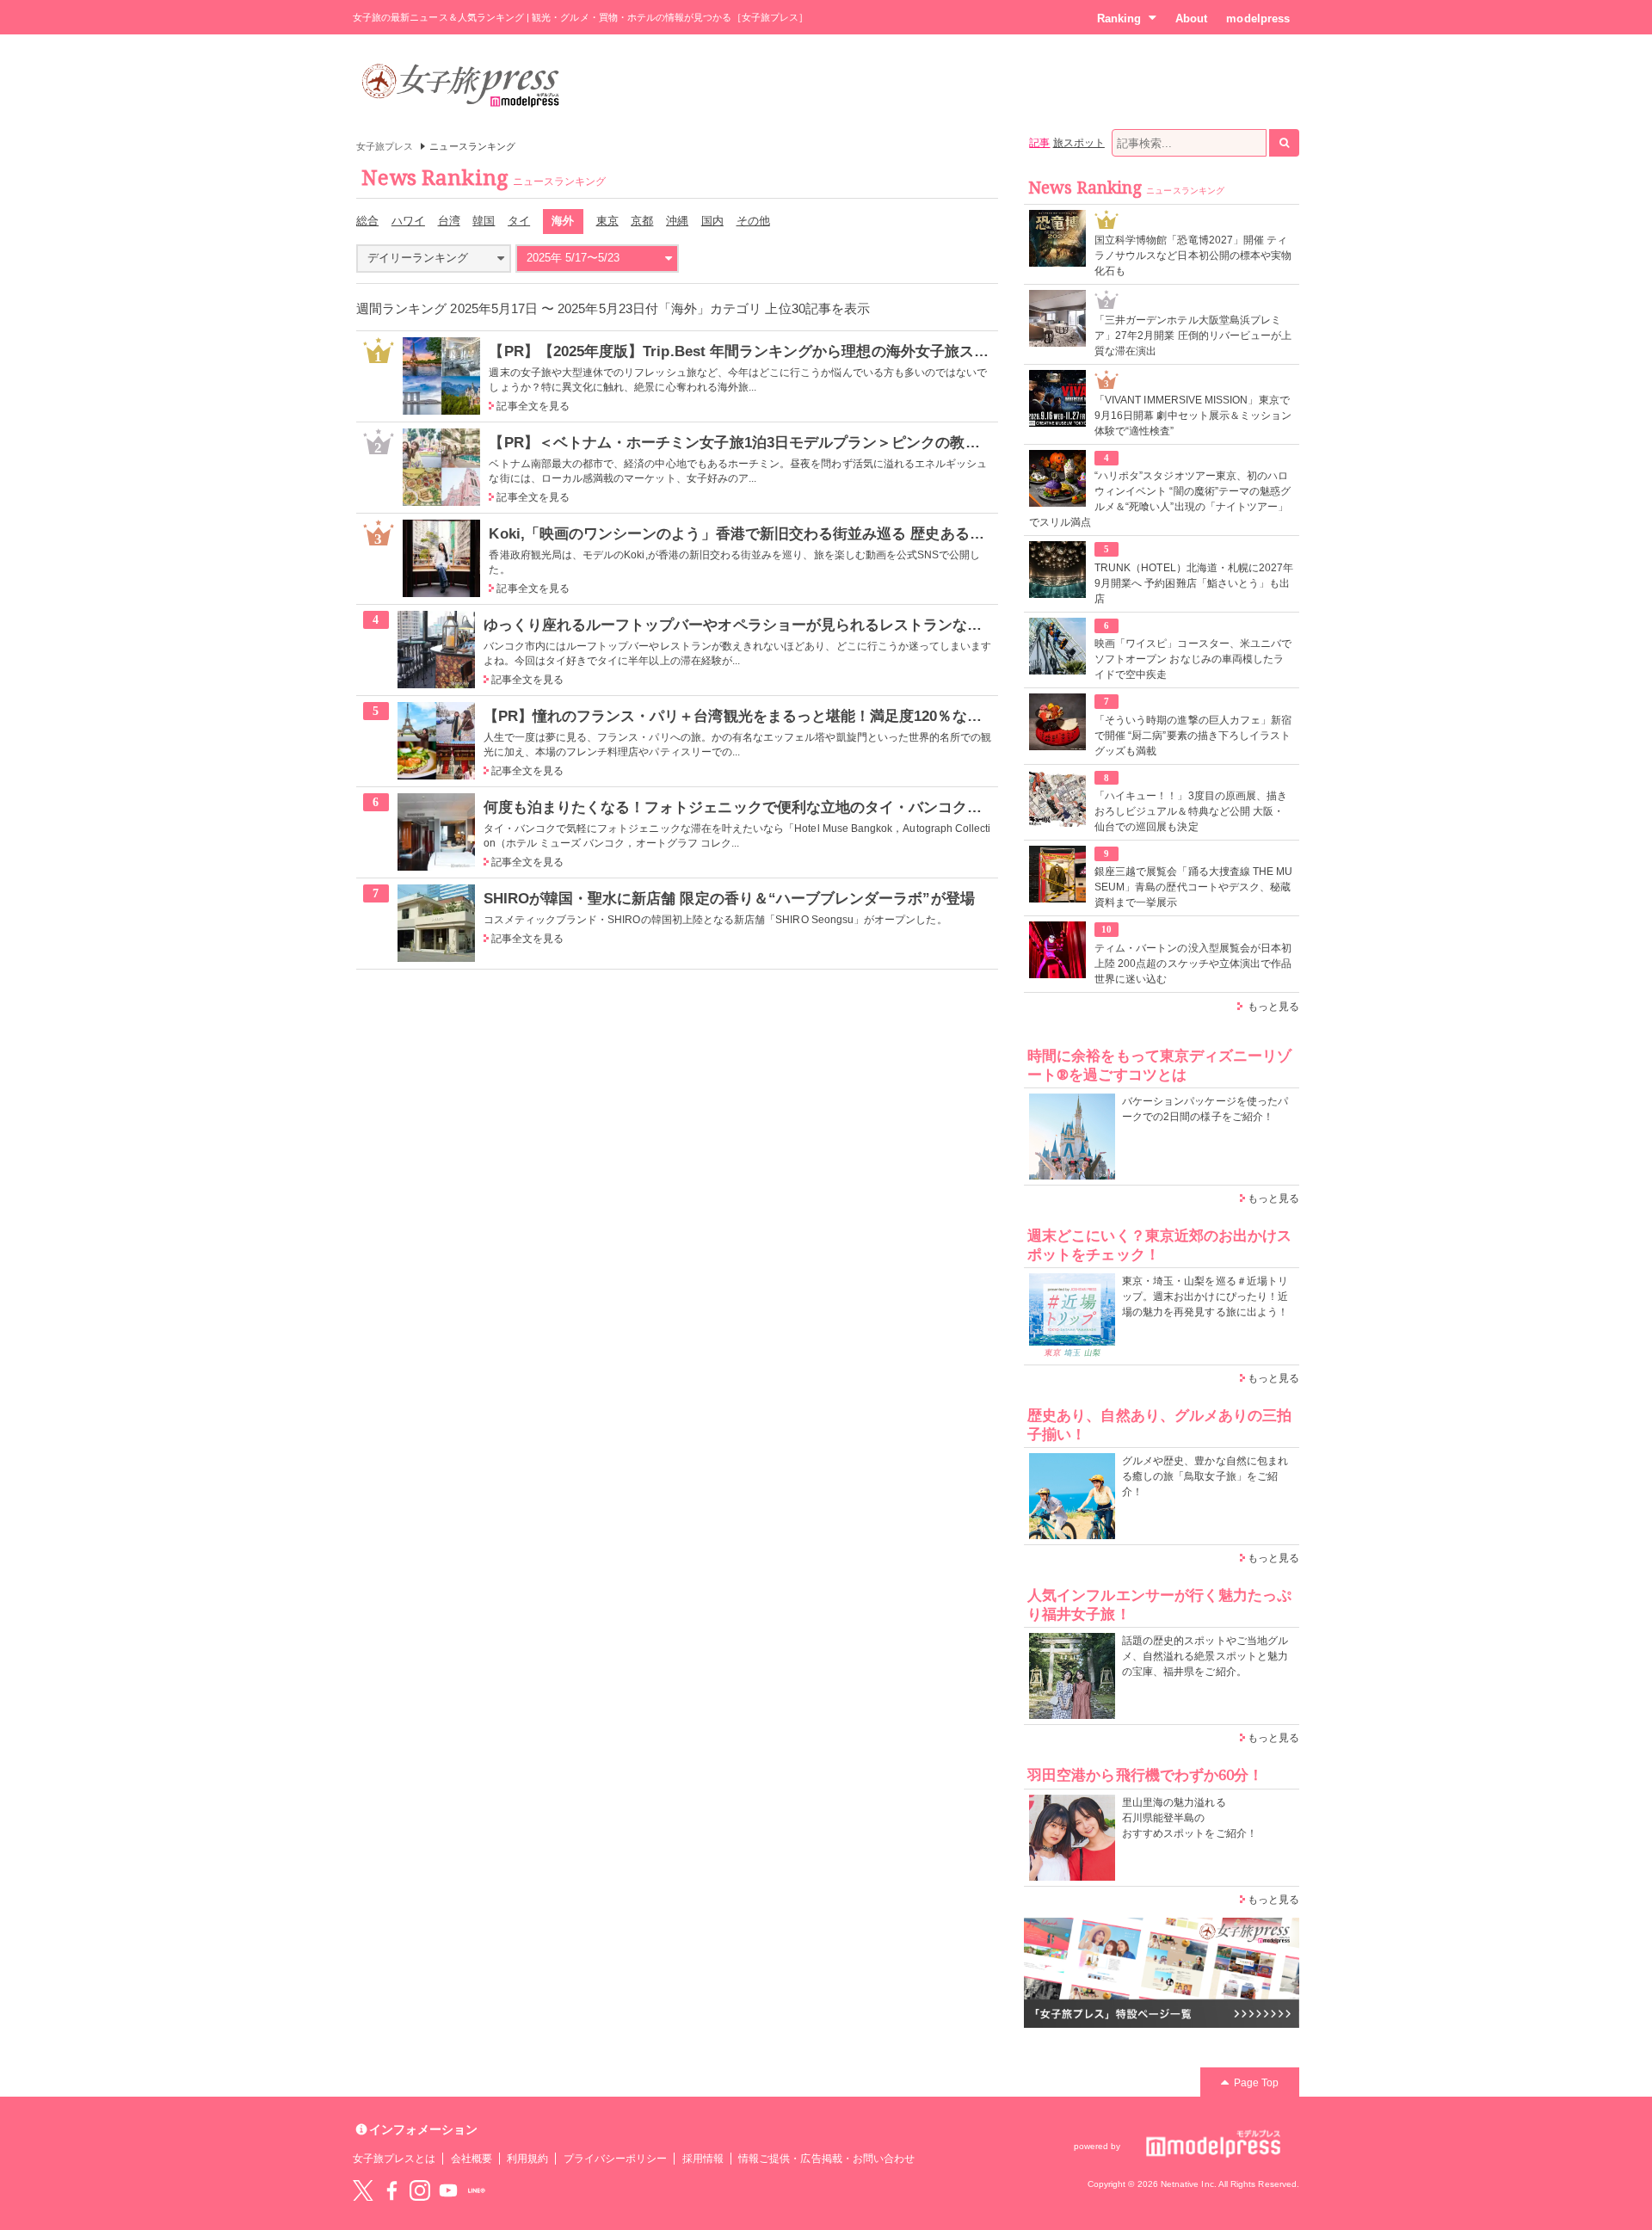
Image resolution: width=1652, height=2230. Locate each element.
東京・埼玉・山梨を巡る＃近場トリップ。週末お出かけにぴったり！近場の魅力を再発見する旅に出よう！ (1205, 1297)
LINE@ (477, 2190)
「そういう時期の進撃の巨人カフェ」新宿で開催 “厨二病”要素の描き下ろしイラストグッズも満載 (1193, 736)
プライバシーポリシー (616, 2159)
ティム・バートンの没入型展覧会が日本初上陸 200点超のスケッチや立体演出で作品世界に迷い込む (1193, 964)
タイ (519, 221)
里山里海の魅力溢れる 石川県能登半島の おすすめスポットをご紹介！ (1190, 1818)
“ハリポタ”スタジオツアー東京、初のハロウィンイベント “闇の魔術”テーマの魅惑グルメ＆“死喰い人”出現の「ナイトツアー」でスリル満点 (1160, 499)
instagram (420, 2190)
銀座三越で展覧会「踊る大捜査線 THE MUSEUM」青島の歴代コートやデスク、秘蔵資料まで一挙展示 (1193, 887)
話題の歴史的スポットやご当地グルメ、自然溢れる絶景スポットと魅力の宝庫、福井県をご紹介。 (1205, 1656)
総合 (367, 221)
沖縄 (677, 221)
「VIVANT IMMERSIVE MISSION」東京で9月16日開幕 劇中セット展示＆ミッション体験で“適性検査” (1193, 416)
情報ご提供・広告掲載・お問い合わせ (826, 2159)
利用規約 (527, 2159)
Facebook (391, 2190)
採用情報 (703, 2159)
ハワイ (408, 221)
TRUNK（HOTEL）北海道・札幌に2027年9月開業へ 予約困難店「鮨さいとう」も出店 (1194, 583)
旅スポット (1079, 143)
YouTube (448, 2190)
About (1191, 18)
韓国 (484, 221)
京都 (642, 221)
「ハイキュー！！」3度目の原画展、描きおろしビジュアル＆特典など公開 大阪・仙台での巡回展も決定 (1191, 811)
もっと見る (1273, 1007)
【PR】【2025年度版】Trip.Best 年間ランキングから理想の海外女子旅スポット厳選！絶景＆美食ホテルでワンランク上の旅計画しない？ (944, 351)
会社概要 (472, 2159)
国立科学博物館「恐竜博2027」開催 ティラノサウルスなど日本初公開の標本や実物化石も (1193, 256)
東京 (607, 221)
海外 (563, 221)
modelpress (1258, 18)
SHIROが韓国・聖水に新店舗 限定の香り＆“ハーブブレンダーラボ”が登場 (729, 898)
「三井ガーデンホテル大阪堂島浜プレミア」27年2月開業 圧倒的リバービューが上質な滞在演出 (1193, 336)
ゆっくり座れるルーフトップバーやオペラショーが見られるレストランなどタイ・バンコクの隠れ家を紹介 (836, 625)
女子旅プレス (385, 146)
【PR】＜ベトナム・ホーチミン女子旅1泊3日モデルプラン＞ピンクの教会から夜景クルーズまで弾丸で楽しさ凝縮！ (873, 442)
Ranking (1119, 18)
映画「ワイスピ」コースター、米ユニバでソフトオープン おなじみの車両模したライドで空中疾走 (1193, 659)
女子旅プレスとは (394, 2159)
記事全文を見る (533, 406)
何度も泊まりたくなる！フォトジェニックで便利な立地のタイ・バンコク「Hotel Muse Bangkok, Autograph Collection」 (889, 807)
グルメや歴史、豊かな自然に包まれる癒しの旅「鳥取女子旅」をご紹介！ (1205, 1476)
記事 (1039, 143)
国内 (712, 221)
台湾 (449, 221)
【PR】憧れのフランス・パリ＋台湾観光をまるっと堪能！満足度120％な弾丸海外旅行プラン (792, 716)
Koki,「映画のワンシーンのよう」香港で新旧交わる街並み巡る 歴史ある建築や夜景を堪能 (788, 533)
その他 (753, 221)
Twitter (363, 2190)
